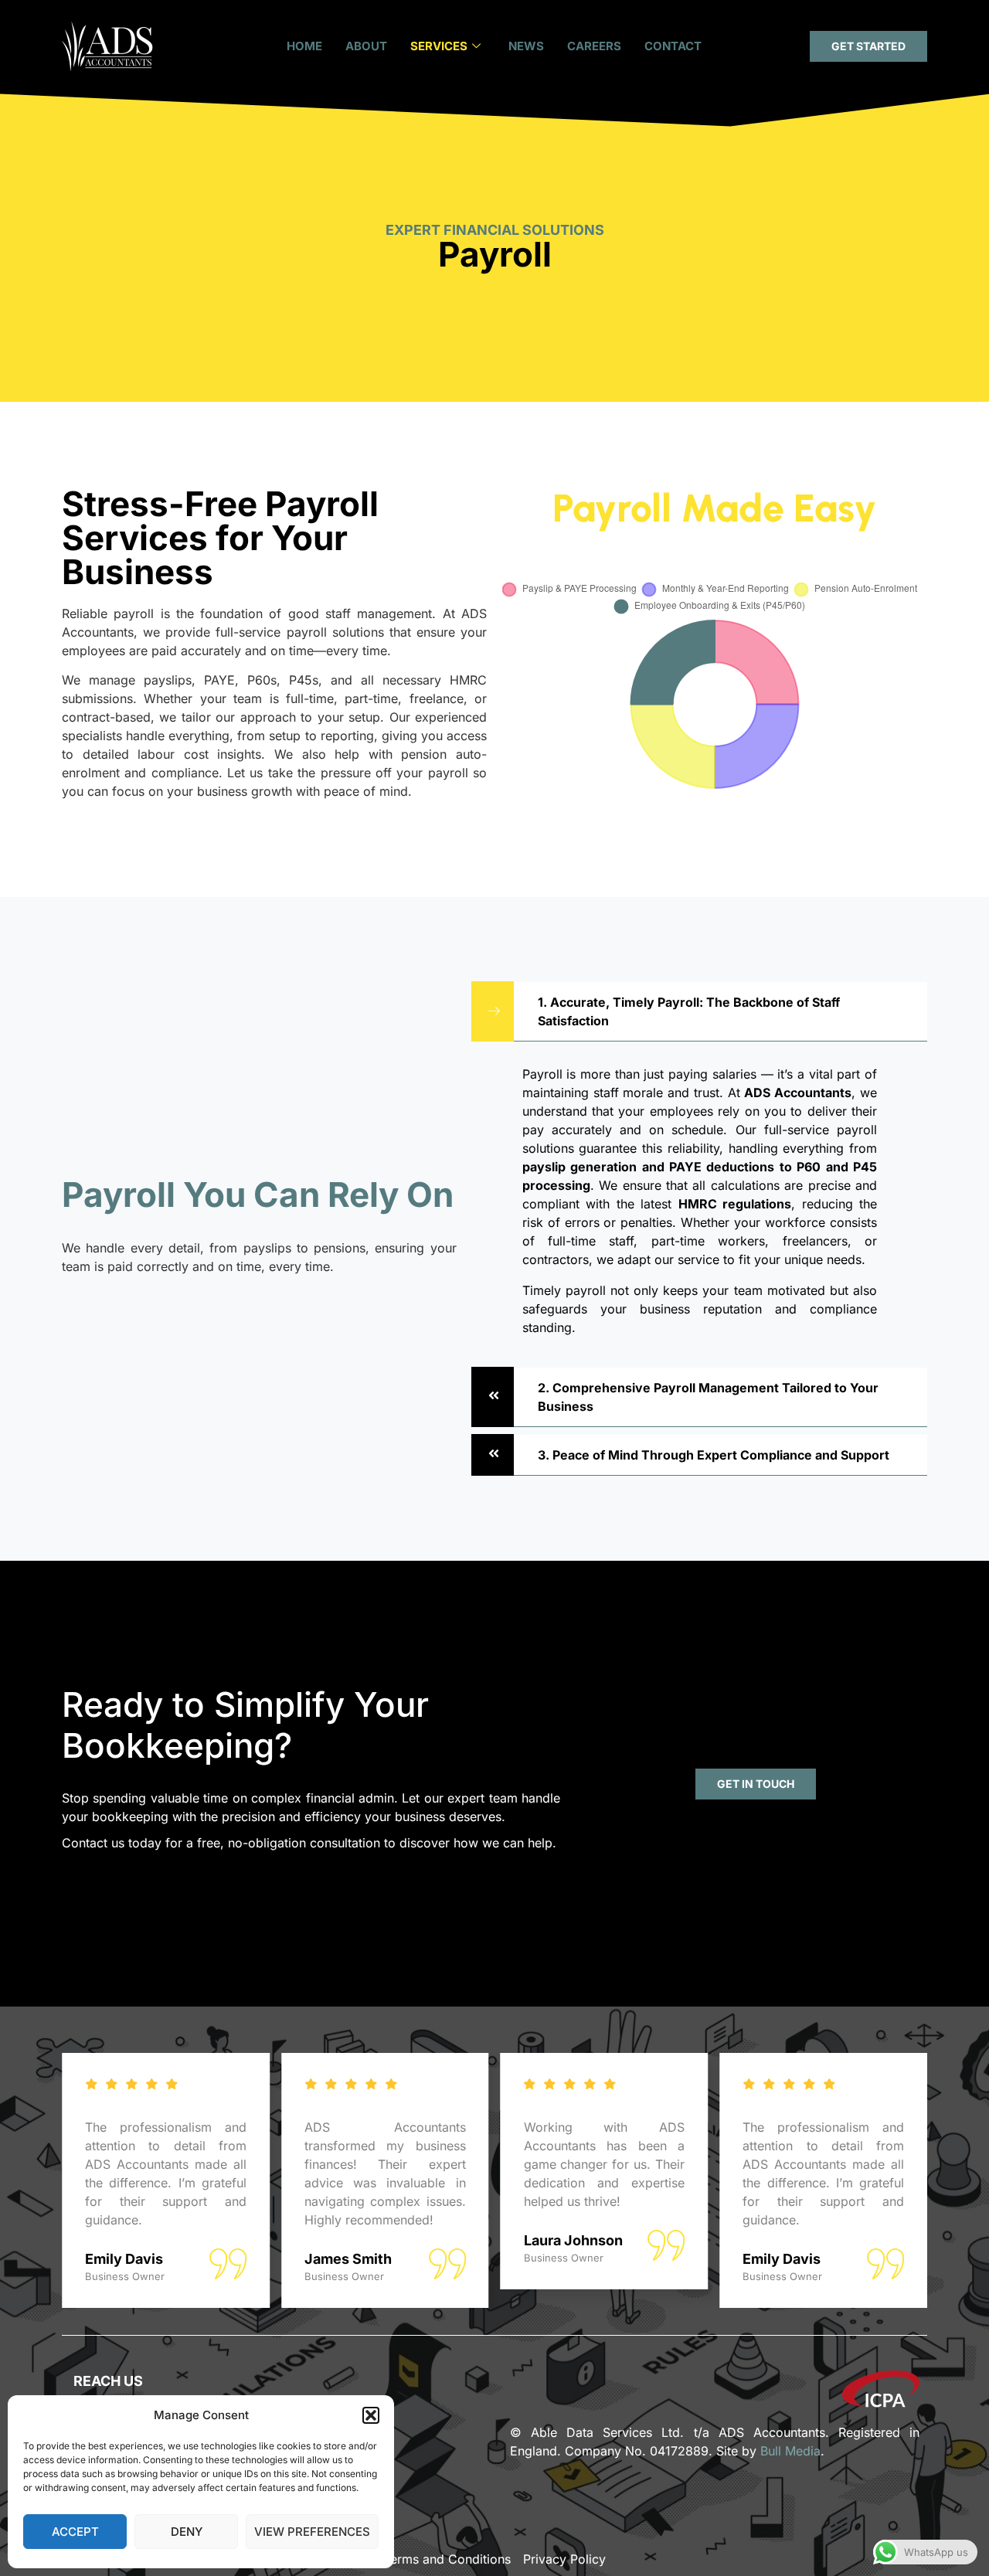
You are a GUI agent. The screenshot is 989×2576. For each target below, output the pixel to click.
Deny (187, 2532)
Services (439, 46)
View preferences (312, 2532)
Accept (75, 2532)
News (526, 46)
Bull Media (790, 2451)
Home (304, 46)
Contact (673, 46)
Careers (594, 46)
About (366, 46)
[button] (371, 2415)
